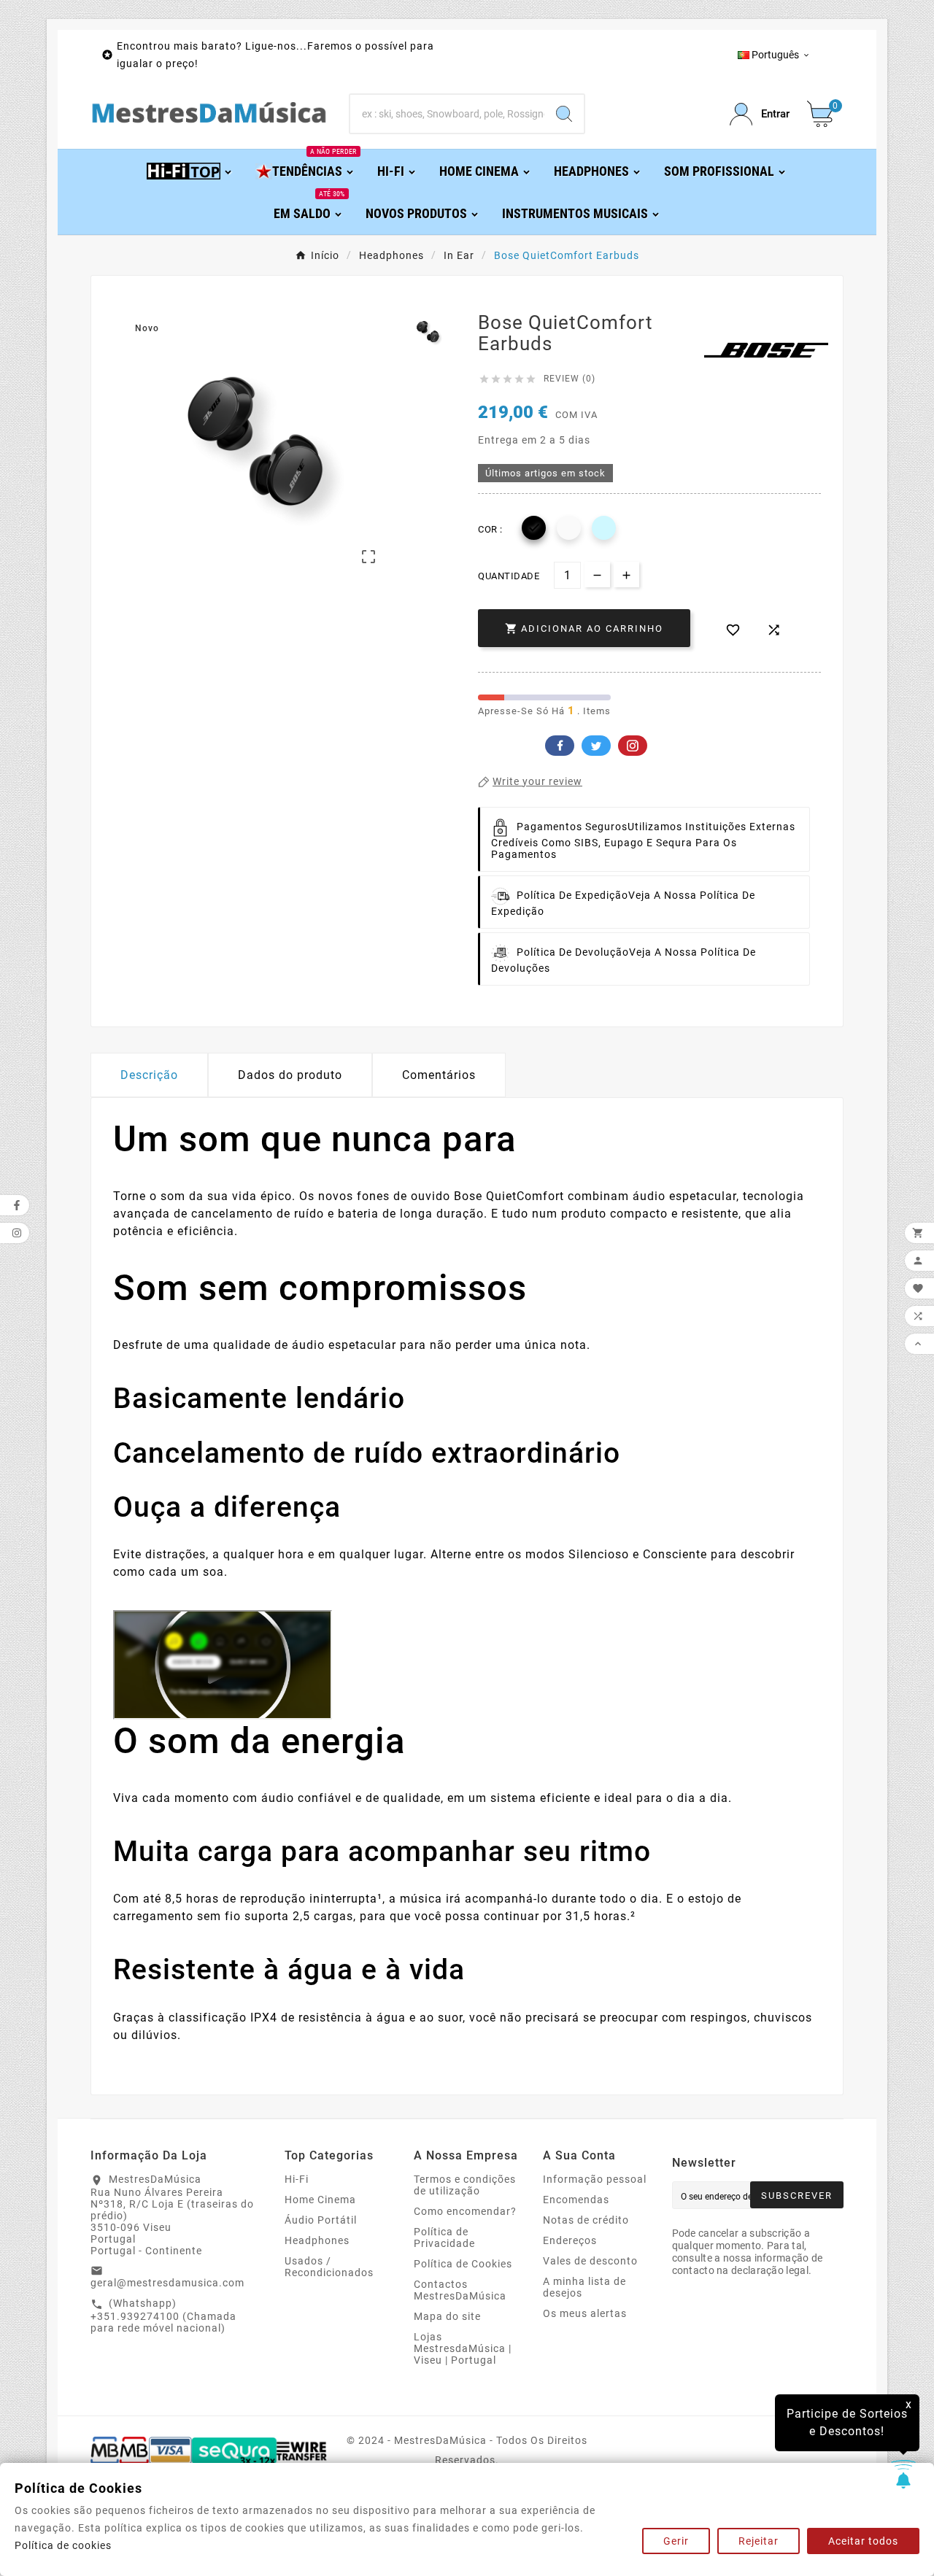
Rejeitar (759, 2541)
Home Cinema (320, 2200)
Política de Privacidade (444, 2237)
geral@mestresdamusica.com (167, 2283)
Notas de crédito (586, 2220)
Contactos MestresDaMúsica (460, 2290)
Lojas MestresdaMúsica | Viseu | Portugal (463, 2348)
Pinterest (633, 746)
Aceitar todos (863, 2541)
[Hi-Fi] (190, 170)
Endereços (570, 2240)
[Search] (564, 114)
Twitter (596, 746)
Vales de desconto (590, 2261)
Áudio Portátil (321, 2220)
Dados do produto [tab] (290, 1075)
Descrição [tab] (149, 1075)
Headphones (317, 2240)
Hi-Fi (297, 2179)
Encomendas (576, 2200)
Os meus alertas (585, 2313)
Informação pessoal (595, 2179)
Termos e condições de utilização (465, 2185)
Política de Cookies (463, 2264)
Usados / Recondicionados (329, 2267)
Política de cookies (63, 2545)
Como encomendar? (465, 2211)
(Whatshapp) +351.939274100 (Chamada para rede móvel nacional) (163, 2316)
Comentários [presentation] (439, 1075)
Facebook (560, 746)
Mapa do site (447, 2316)
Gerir (676, 2541)
